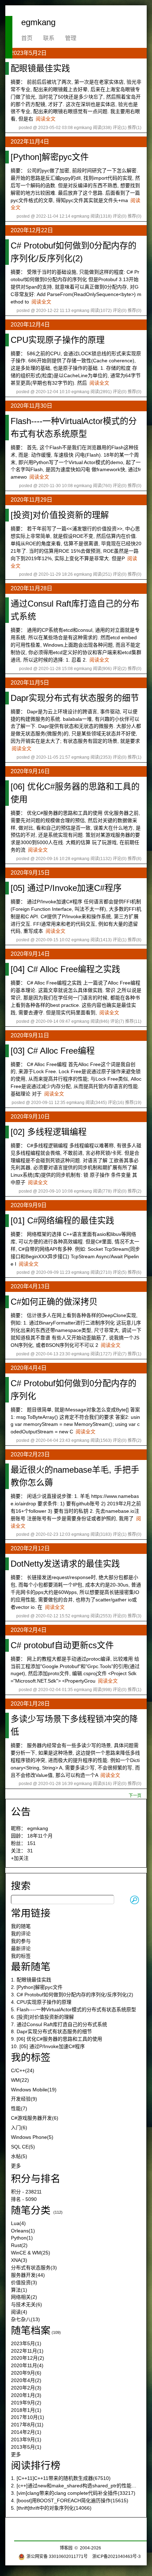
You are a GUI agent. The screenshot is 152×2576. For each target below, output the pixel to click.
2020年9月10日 (30, 1117)
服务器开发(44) (28, 2275)
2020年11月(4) (27, 2365)
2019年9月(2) (26, 2403)
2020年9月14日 (30, 954)
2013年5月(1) (26, 2447)
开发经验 (24, 2099)
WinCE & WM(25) (31, 2253)
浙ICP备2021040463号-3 (116, 2557)
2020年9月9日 (29, 1205)
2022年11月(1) (27, 2351)
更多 (16, 2166)
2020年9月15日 (30, 873)
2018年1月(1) (26, 2410)
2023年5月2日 (29, 53)
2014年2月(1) (26, 2432)
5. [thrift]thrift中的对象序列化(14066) (51, 2508)
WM (20, 2080)
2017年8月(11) (27, 2425)
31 (30, 1851)
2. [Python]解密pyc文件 (37, 1987)
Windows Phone (32, 2137)
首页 (27, 38)
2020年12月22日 (32, 230)
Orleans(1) (23, 2231)
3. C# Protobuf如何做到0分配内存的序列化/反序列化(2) (72, 1995)
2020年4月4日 (29, 1368)
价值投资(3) (24, 2282)
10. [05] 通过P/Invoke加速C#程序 (48, 2046)
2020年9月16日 (30, 771)
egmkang (38, 22)
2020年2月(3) (26, 2388)
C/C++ (23, 2070)
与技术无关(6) (27, 2304)
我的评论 (21, 1934)
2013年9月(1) (26, 2440)
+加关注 (20, 1858)
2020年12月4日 (30, 325)
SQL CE (23, 2147)
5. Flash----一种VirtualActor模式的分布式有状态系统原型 (74, 2009)
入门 (19, 2128)
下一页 (135, 1796)
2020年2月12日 (30, 1548)
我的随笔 (21, 1926)
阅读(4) (19, 2312)
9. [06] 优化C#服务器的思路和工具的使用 (57, 2039)
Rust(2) (19, 2245)
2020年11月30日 (31, 406)
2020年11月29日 (31, 500)
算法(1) (19, 2290)
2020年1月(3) (26, 2395)
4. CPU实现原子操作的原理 (41, 2002)
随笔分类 (31, 2210)
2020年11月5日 (30, 683)
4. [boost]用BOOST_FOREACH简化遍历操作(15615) (70, 2500)
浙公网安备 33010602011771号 (57, 2557)
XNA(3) (19, 2260)
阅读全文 (46, 119)
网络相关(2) (24, 2297)
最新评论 (21, 1948)
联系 (49, 38)
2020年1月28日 (30, 1704)
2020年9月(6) (26, 2373)
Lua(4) (18, 2223)
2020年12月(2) (28, 2358)
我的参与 (21, 1941)
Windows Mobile (34, 2090)
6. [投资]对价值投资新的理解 (42, 2017)
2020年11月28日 (31, 588)
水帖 (19, 2156)
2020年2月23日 (30, 1454)
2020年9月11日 (30, 1035)
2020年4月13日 (30, 1286)
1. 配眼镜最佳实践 (31, 1980)
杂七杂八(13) (25, 2319)
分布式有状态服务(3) (34, 2268)
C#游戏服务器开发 (35, 2118)
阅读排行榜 (36, 2466)
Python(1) (22, 2238)
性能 (19, 2108)
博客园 (66, 2548)
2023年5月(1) (26, 2343)
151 (31, 1843)
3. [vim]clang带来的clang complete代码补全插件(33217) (73, 2493)
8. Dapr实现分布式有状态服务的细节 (51, 2031)
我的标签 (21, 1956)
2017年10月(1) (28, 2417)
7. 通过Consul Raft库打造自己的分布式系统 (59, 2024)
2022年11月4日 (30, 142)
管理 (71, 38)
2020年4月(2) (26, 2380)
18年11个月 (40, 1836)
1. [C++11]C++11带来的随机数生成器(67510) (61, 2478)
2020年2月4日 (29, 1630)
